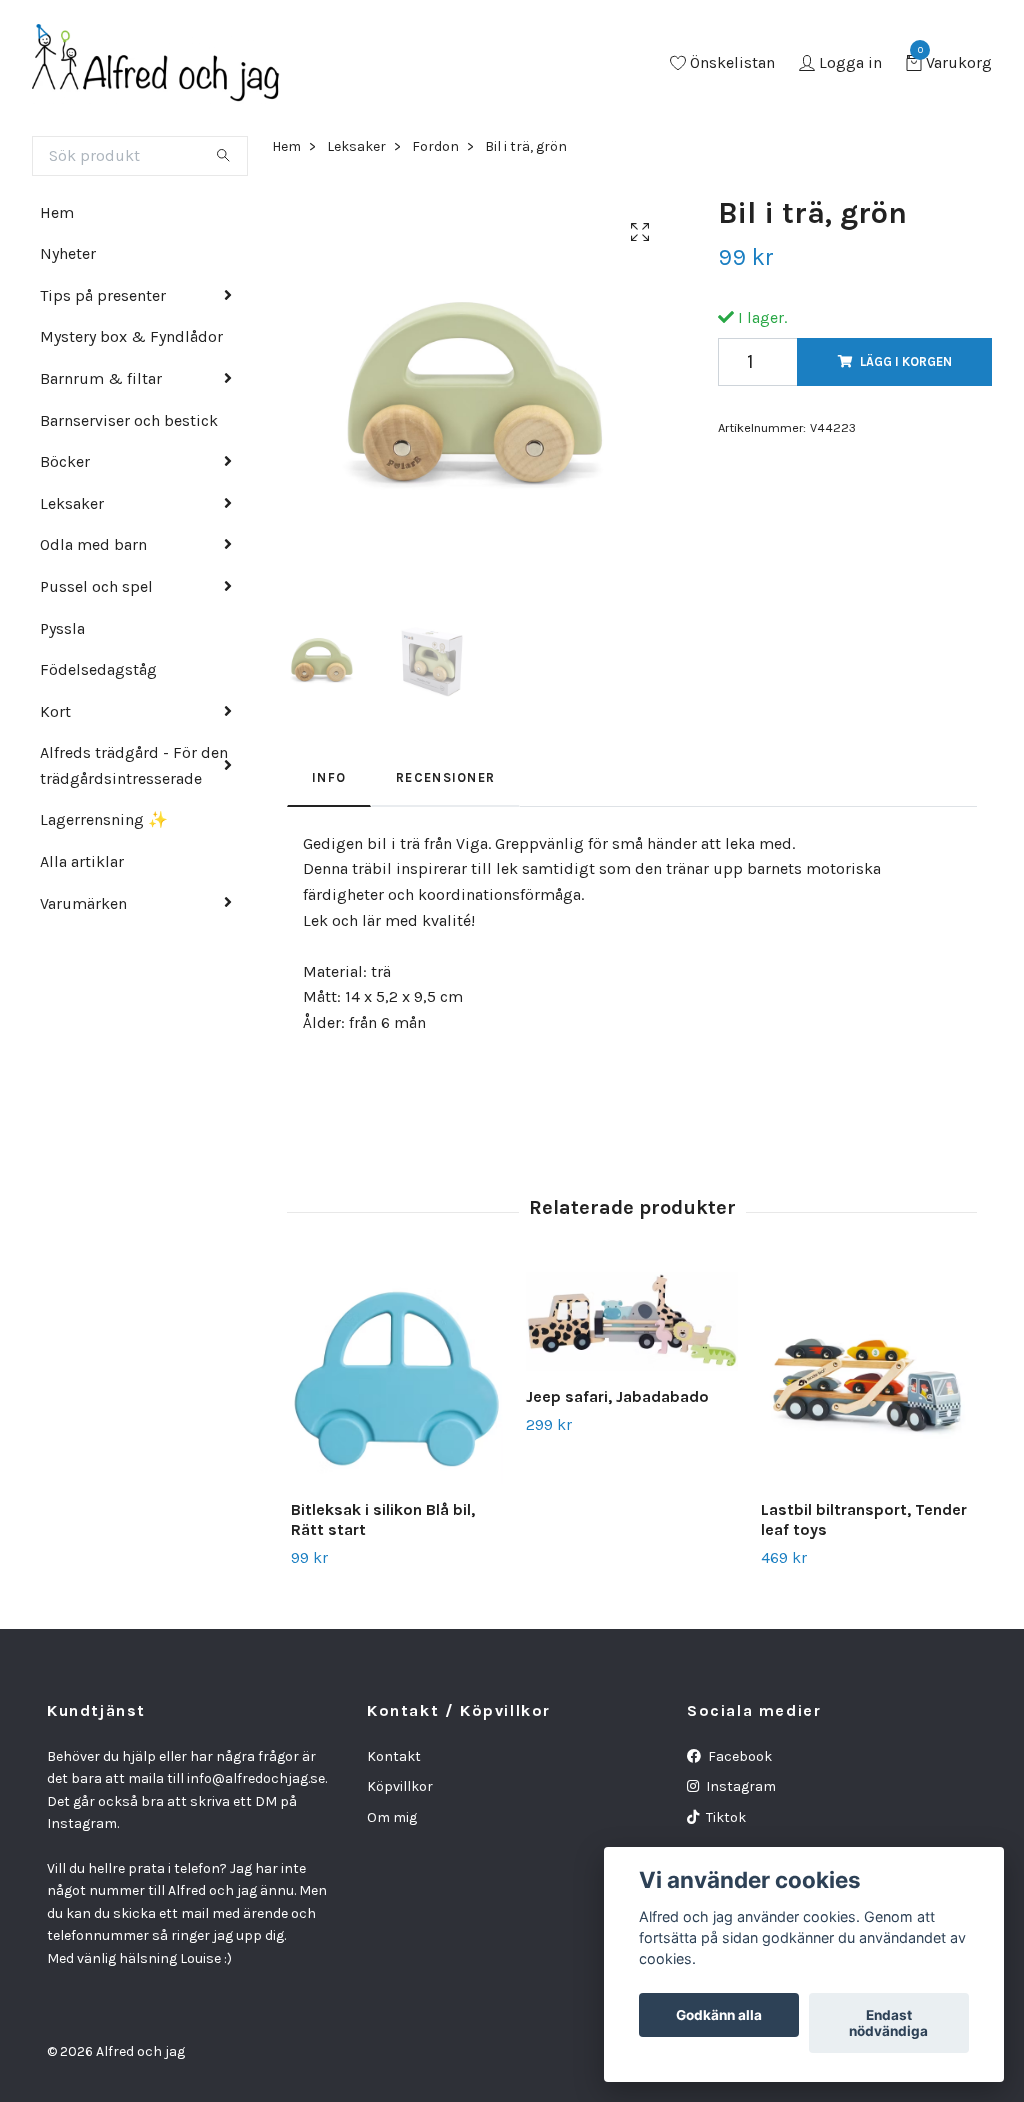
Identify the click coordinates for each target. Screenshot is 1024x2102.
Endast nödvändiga (888, 2023)
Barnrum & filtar (101, 378)
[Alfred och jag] (156, 64)
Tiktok (724, 1817)
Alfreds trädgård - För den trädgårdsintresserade (134, 765)
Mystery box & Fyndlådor (131, 336)
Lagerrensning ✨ (104, 819)
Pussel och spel (96, 586)
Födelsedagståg (98, 669)
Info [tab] (329, 777)
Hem (57, 212)
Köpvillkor (400, 1786)
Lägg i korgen (906, 361)
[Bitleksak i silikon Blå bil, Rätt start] (397, 1378)
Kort (55, 711)
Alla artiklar (82, 861)
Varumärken (83, 903)
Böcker (65, 461)
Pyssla (62, 628)
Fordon (435, 146)
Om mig (392, 1817)
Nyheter (68, 253)
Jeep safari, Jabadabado (617, 1396)
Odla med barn (93, 544)
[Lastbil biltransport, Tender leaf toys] (867, 1378)
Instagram (739, 1786)
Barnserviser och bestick (129, 420)
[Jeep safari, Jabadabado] (632, 1321)
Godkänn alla (719, 2015)
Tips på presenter (103, 295)
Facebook (738, 1756)
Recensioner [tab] (445, 777)
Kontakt (394, 1756)
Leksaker (72, 503)
